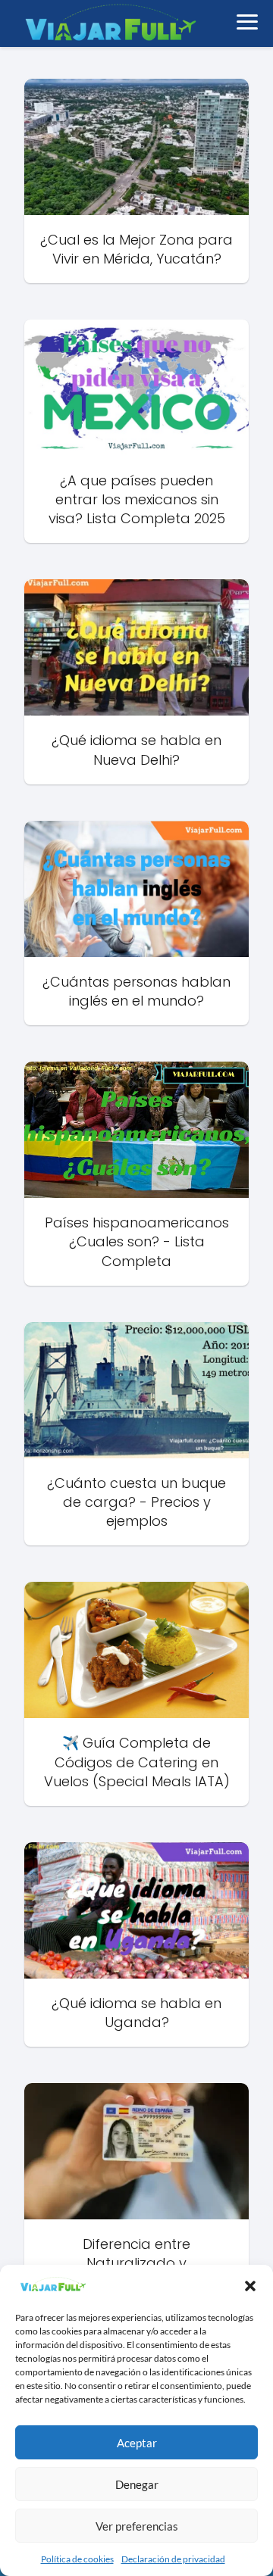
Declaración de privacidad (173, 2559)
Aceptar (137, 2443)
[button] (250, 2286)
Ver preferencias (137, 2526)
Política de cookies (77, 2559)
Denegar (137, 2484)
